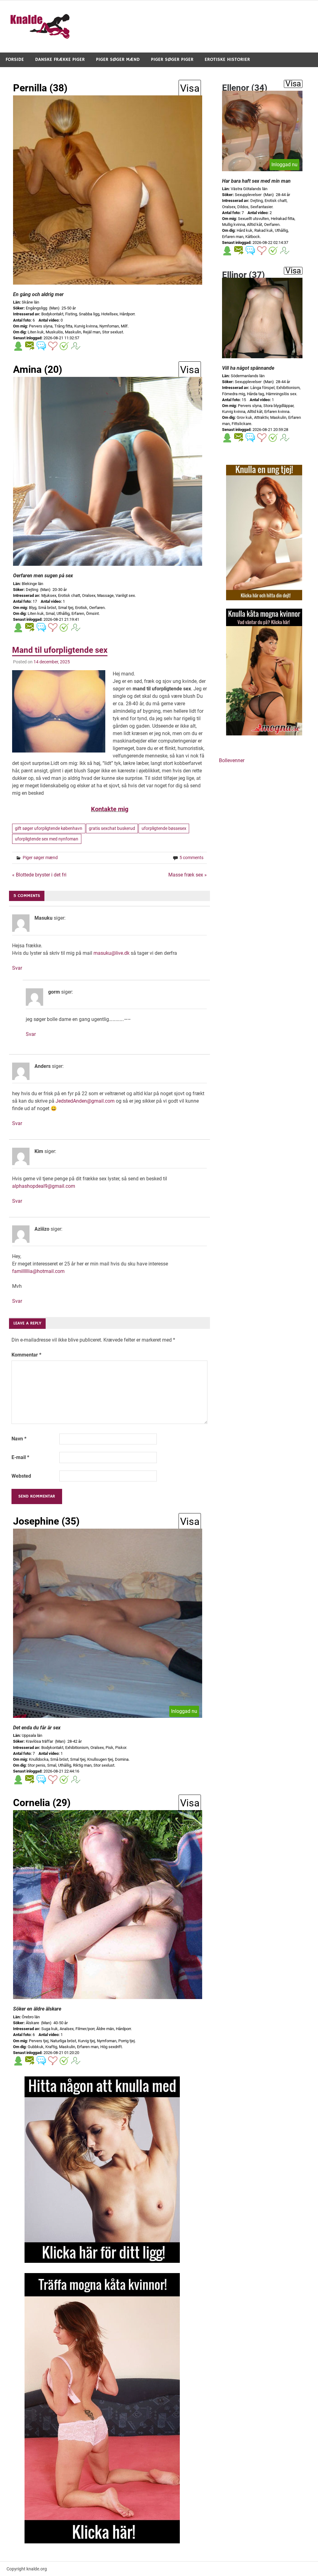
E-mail (20, 1457)
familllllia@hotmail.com (38, 1271)
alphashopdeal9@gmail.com (44, 1186)
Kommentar (26, 1355)
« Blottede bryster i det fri (39, 875)
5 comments (191, 858)
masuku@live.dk (111, 953)
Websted (21, 1476)
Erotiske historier (227, 59)
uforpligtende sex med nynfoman (47, 839)
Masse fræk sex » (188, 875)
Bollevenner (232, 760)
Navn (19, 1439)
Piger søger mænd (118, 59)
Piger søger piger (172, 59)
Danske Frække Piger (60, 59)
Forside (15, 59)
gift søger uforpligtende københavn (49, 828)
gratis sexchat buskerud (112, 828)
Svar (17, 968)
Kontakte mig (110, 809)
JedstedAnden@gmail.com (85, 1101)
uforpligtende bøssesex (164, 828)
